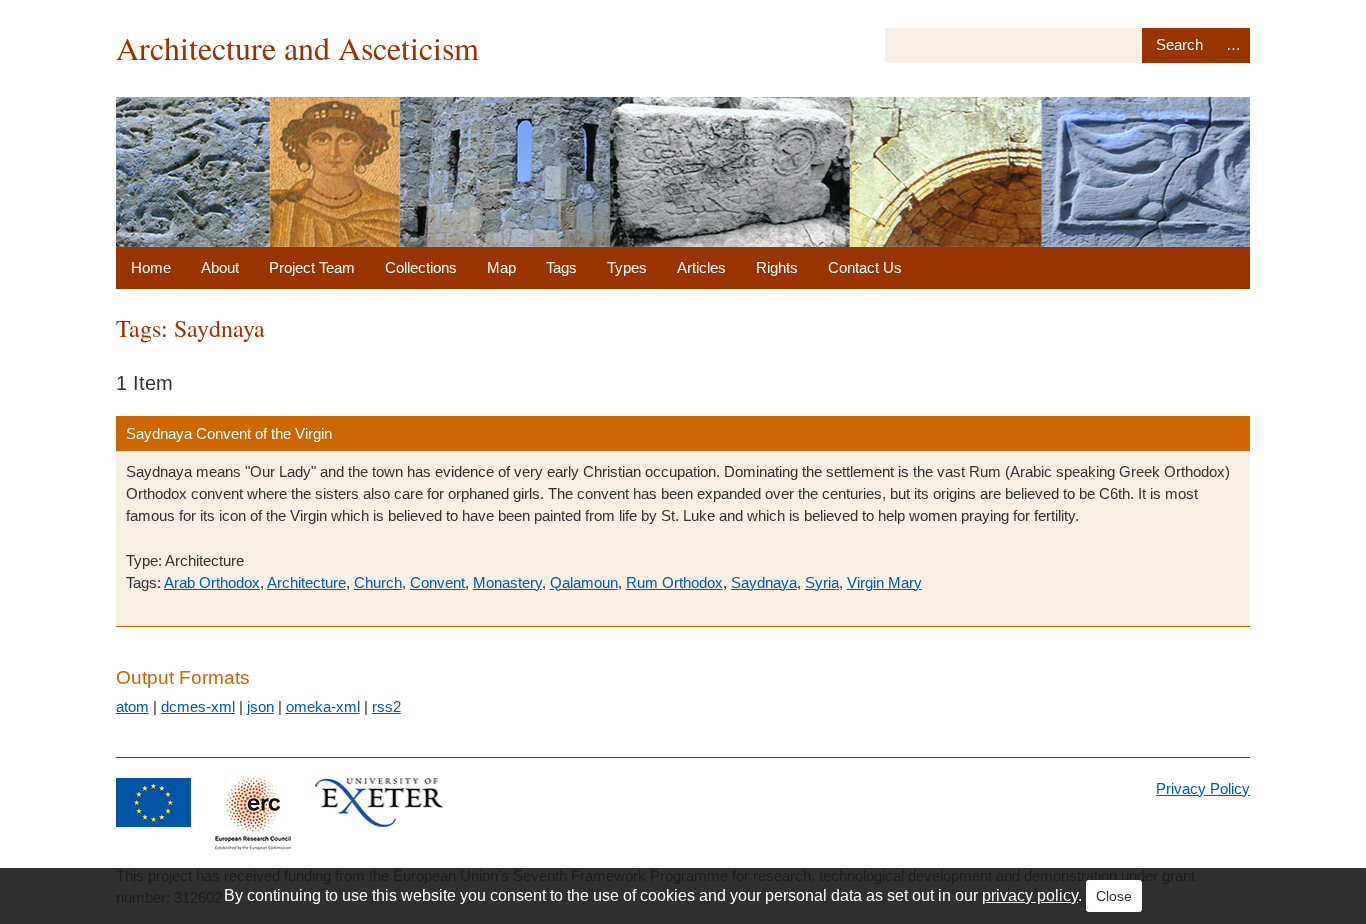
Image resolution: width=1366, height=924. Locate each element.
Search (1179, 45)
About (220, 267)
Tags (561, 267)
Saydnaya (764, 582)
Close (1114, 896)
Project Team (312, 267)
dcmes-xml (198, 706)
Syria (822, 582)
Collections (421, 267)
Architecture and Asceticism (297, 47)
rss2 (386, 706)
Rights (777, 267)
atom (132, 706)
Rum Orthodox (674, 582)
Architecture (306, 582)
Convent (437, 582)
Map (501, 267)
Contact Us (865, 267)
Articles (701, 267)
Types (627, 267)
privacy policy (1030, 895)
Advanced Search (1234, 45)
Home (151, 267)
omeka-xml (323, 706)
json (260, 706)
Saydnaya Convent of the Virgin (229, 433)
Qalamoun (584, 582)
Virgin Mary (884, 582)
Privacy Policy (1203, 788)
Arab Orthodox (212, 582)
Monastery (507, 582)
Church (378, 582)
